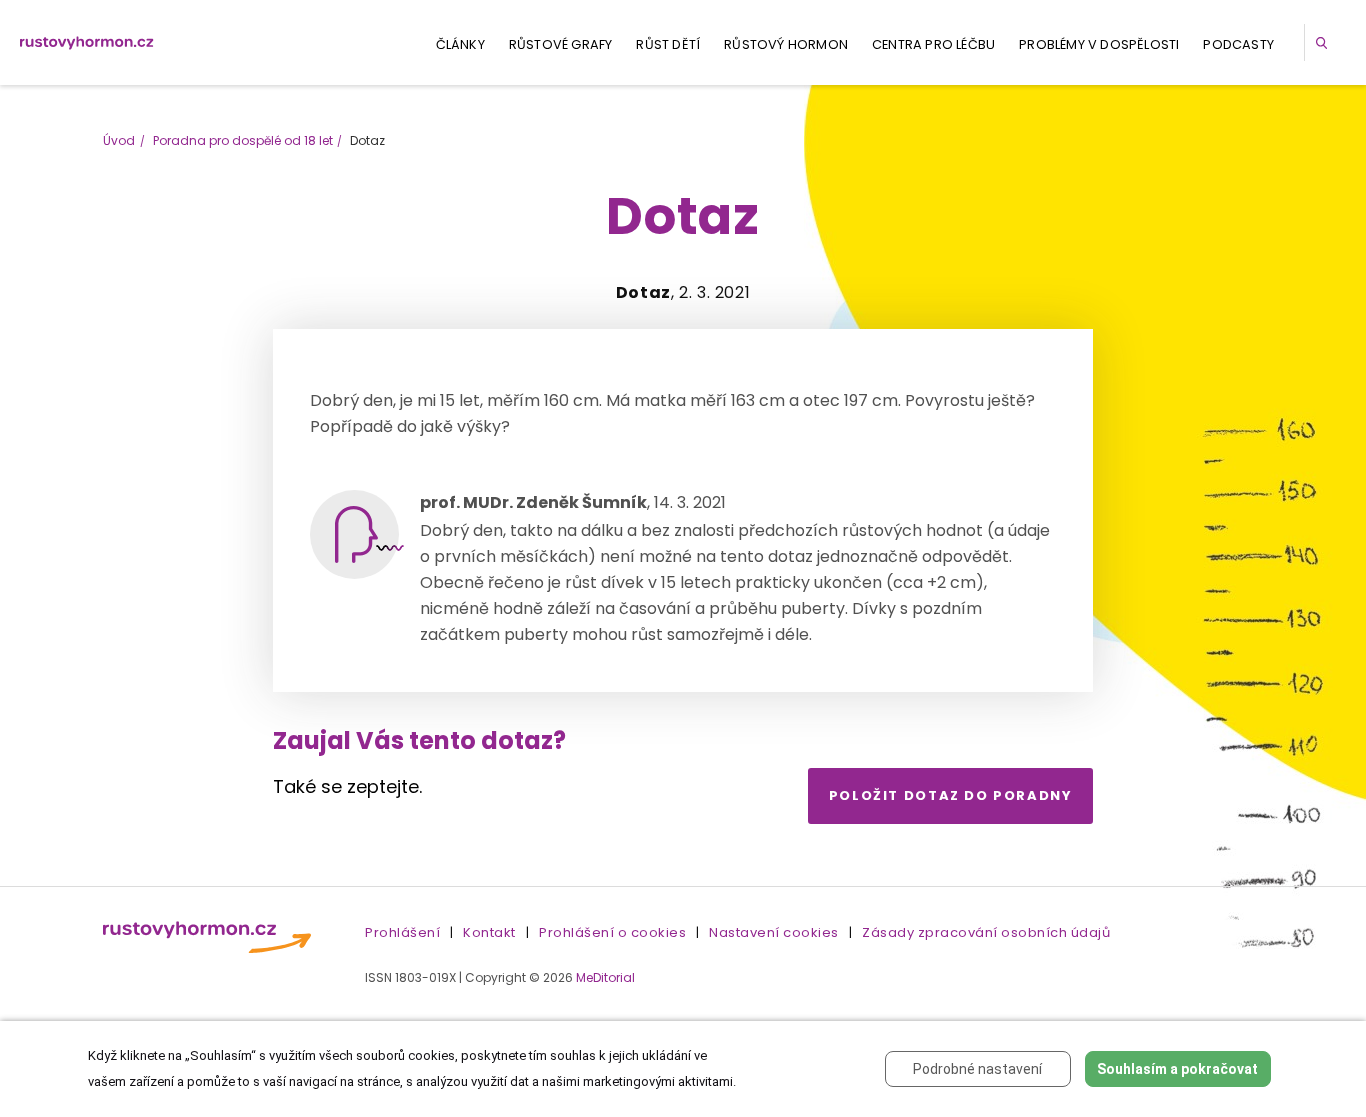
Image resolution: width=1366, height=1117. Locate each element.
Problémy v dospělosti (1099, 44)
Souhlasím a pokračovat (1177, 1069)
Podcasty (1238, 44)
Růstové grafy (561, 44)
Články (460, 44)
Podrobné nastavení (977, 1069)
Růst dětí (668, 44)
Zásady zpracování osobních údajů (986, 932)
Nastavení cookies (774, 932)
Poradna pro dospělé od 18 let (243, 140)
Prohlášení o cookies (612, 932)
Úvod (119, 140)
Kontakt (489, 932)
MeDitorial (605, 977)
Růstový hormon (786, 44)
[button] (1325, 42)
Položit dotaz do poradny (951, 795)
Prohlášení (402, 932)
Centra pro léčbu (933, 44)
